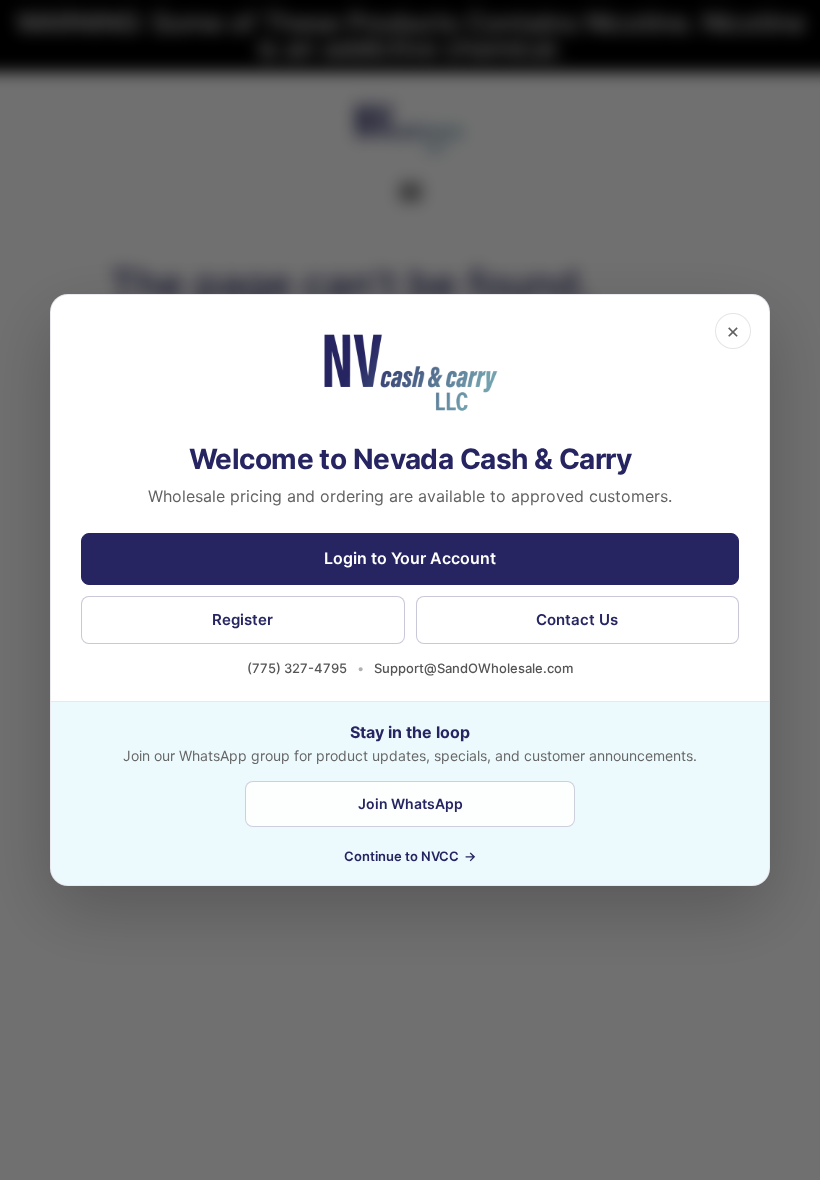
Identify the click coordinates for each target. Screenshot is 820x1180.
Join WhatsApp (410, 803)
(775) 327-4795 (297, 668)
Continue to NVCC (410, 856)
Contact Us (577, 619)
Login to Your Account (410, 558)
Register (242, 619)
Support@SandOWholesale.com (473, 668)
